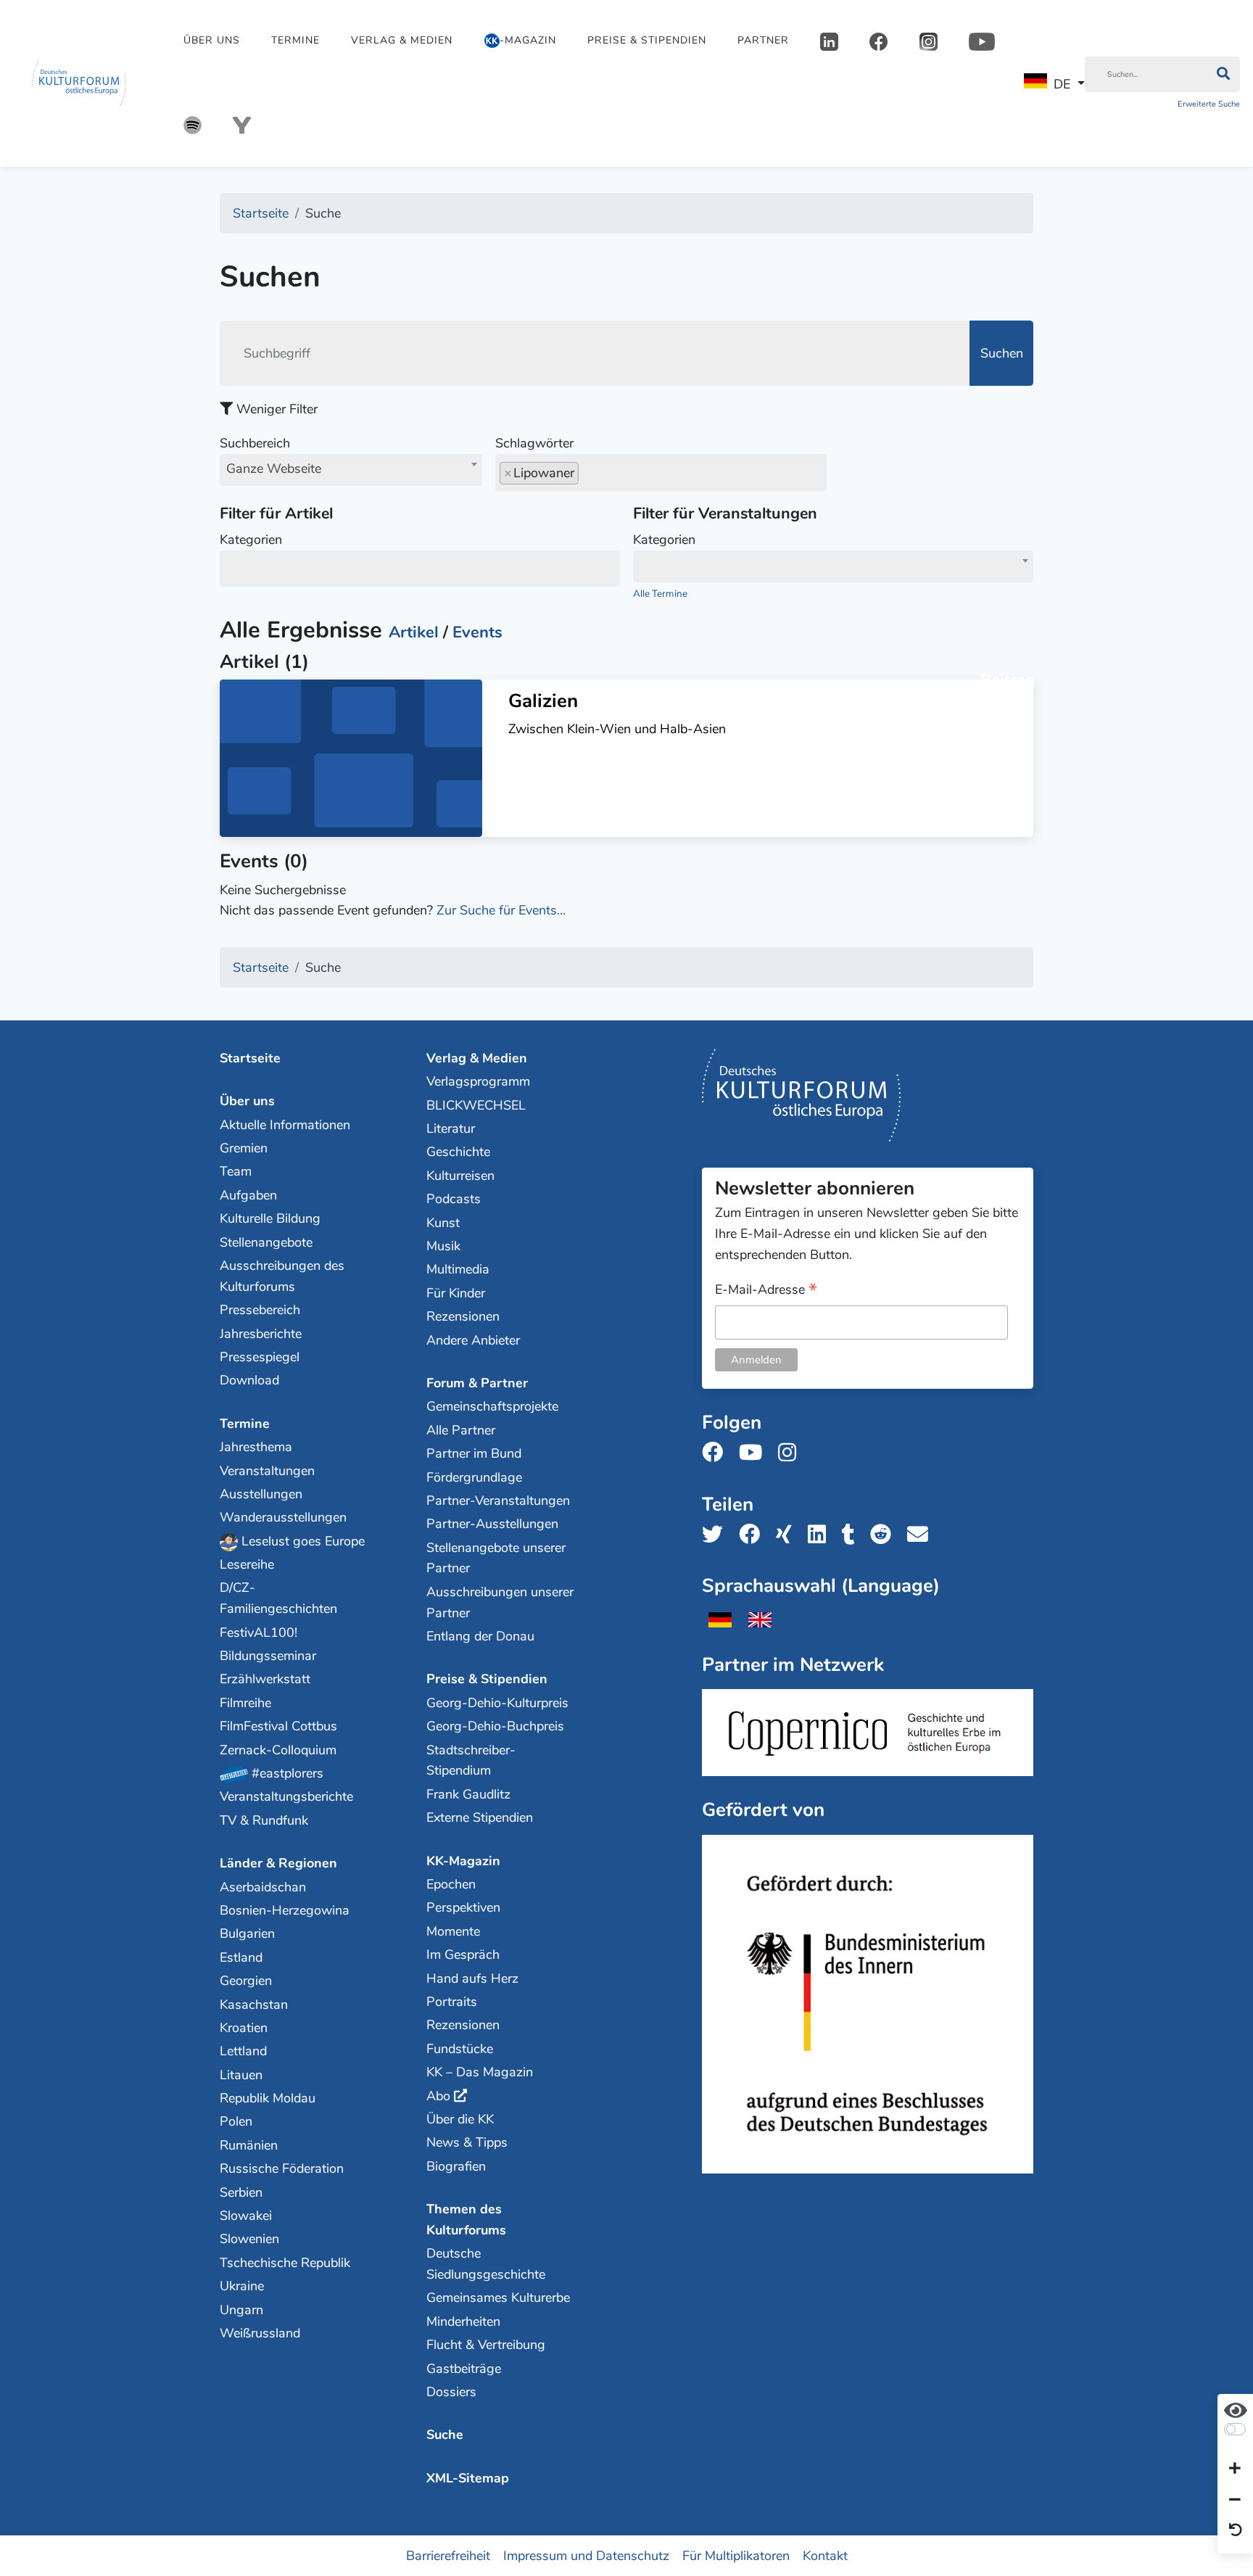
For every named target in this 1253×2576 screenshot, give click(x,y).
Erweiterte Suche (1209, 104)
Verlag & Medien (402, 40)
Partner (763, 40)
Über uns (212, 40)
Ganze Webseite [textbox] (274, 468)
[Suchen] (1223, 75)
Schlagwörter (534, 443)
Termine (295, 40)
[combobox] (351, 470)
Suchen (1002, 353)
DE (1062, 84)
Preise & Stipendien (647, 40)
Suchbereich (270, 456)
